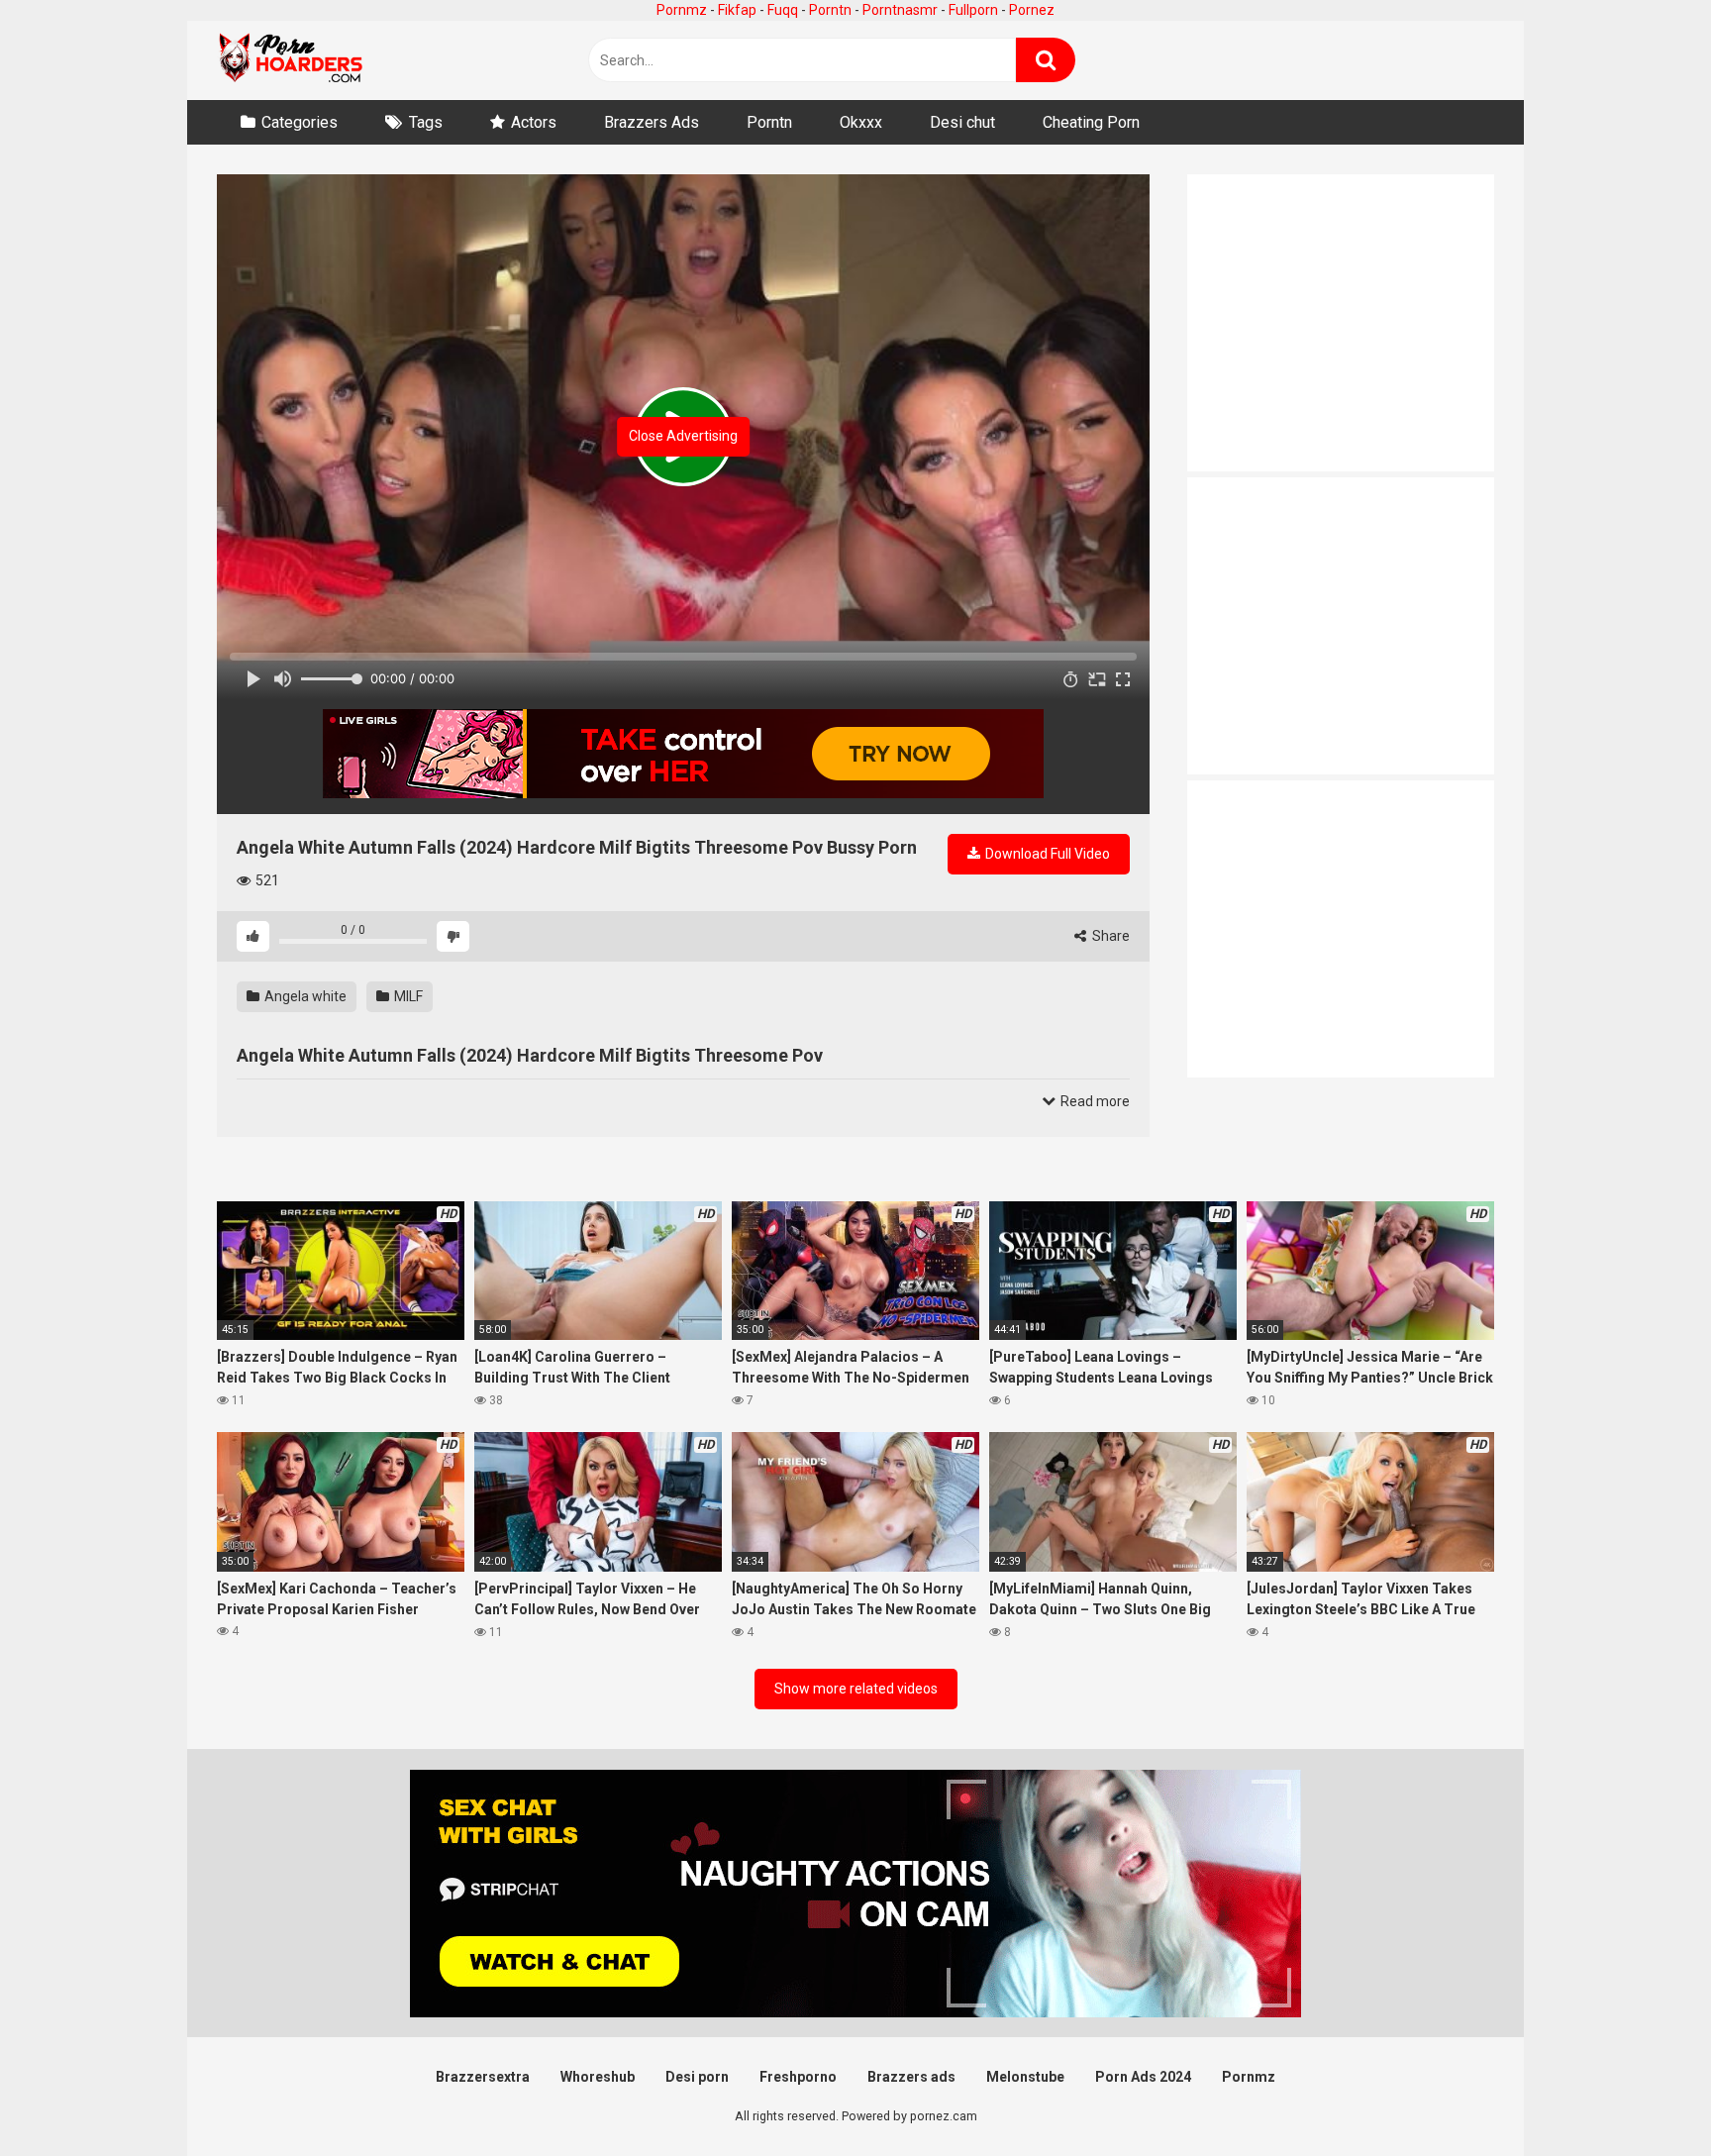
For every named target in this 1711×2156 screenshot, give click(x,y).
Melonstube (1025, 2077)
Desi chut (962, 122)
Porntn (830, 10)
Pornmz (682, 10)
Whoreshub (598, 2077)
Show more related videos (856, 1689)
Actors (534, 122)
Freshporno (798, 2077)
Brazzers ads (911, 2077)
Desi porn (697, 2077)
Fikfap (737, 10)
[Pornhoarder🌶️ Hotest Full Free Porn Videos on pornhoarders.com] (291, 60)
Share (1109, 936)
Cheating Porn (1091, 122)
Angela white (304, 996)
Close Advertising (683, 436)
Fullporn (973, 10)
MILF (407, 996)
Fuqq (783, 10)
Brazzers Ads (652, 122)
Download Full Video (1046, 854)
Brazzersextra (483, 2077)
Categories (300, 122)
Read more (1094, 1101)
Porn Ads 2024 (1143, 2077)
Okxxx (861, 122)
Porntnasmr (900, 10)
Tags (426, 122)
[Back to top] (1645, 2096)
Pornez (1032, 10)
